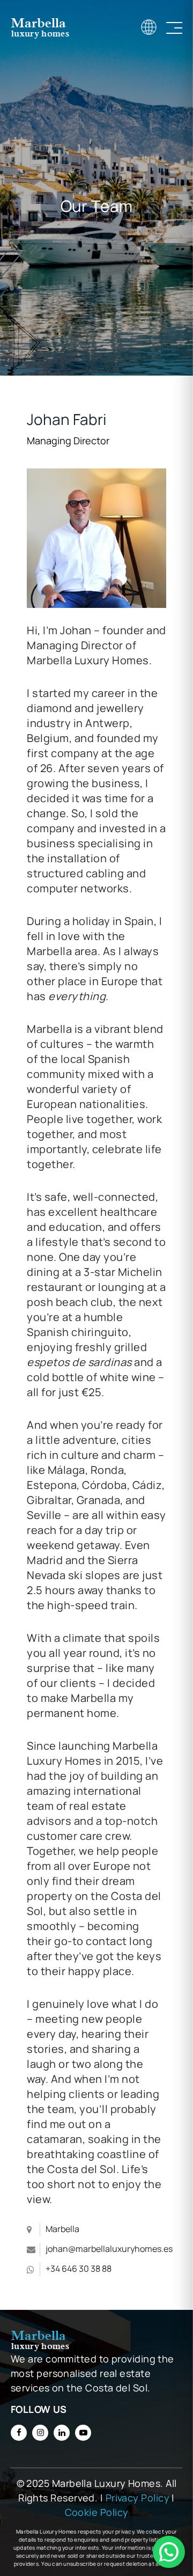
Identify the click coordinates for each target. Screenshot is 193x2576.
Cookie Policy (97, 2512)
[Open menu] (174, 28)
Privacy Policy (138, 2498)
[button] (169, 2552)
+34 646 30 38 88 (79, 2269)
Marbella (62, 2229)
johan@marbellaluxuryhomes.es (109, 2249)
